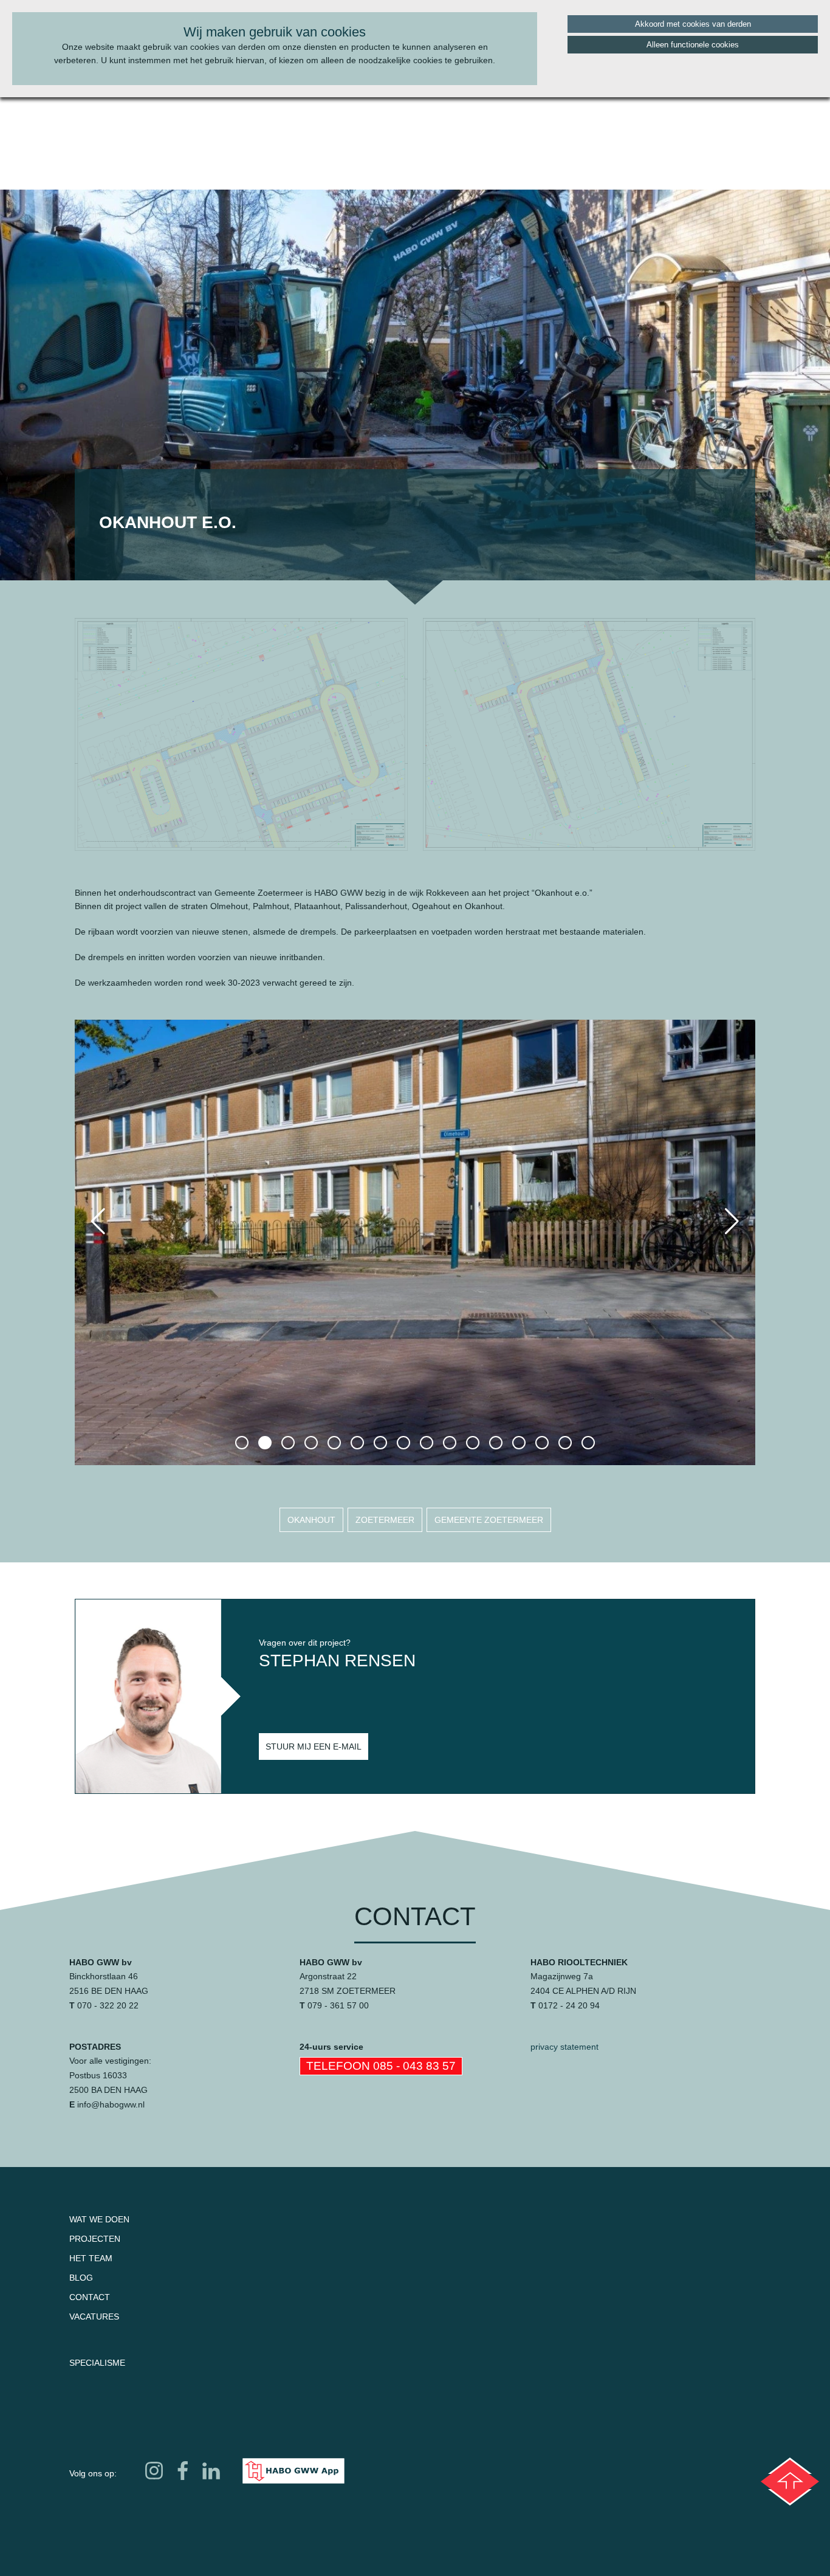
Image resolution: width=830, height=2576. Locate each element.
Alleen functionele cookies (693, 45)
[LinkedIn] (211, 2471)
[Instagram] (154, 2471)
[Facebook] (183, 2471)
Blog (81, 2278)
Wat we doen (99, 2219)
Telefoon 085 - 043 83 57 (381, 2066)
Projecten (95, 2239)
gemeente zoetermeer (489, 1520)
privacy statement (564, 2047)
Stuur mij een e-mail (314, 1747)
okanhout (311, 1520)
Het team (91, 2258)
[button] (242, 1443)
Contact (90, 2297)
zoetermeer (385, 1520)
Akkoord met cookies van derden (693, 24)
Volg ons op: (93, 2473)
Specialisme (97, 2363)
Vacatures (94, 2317)
